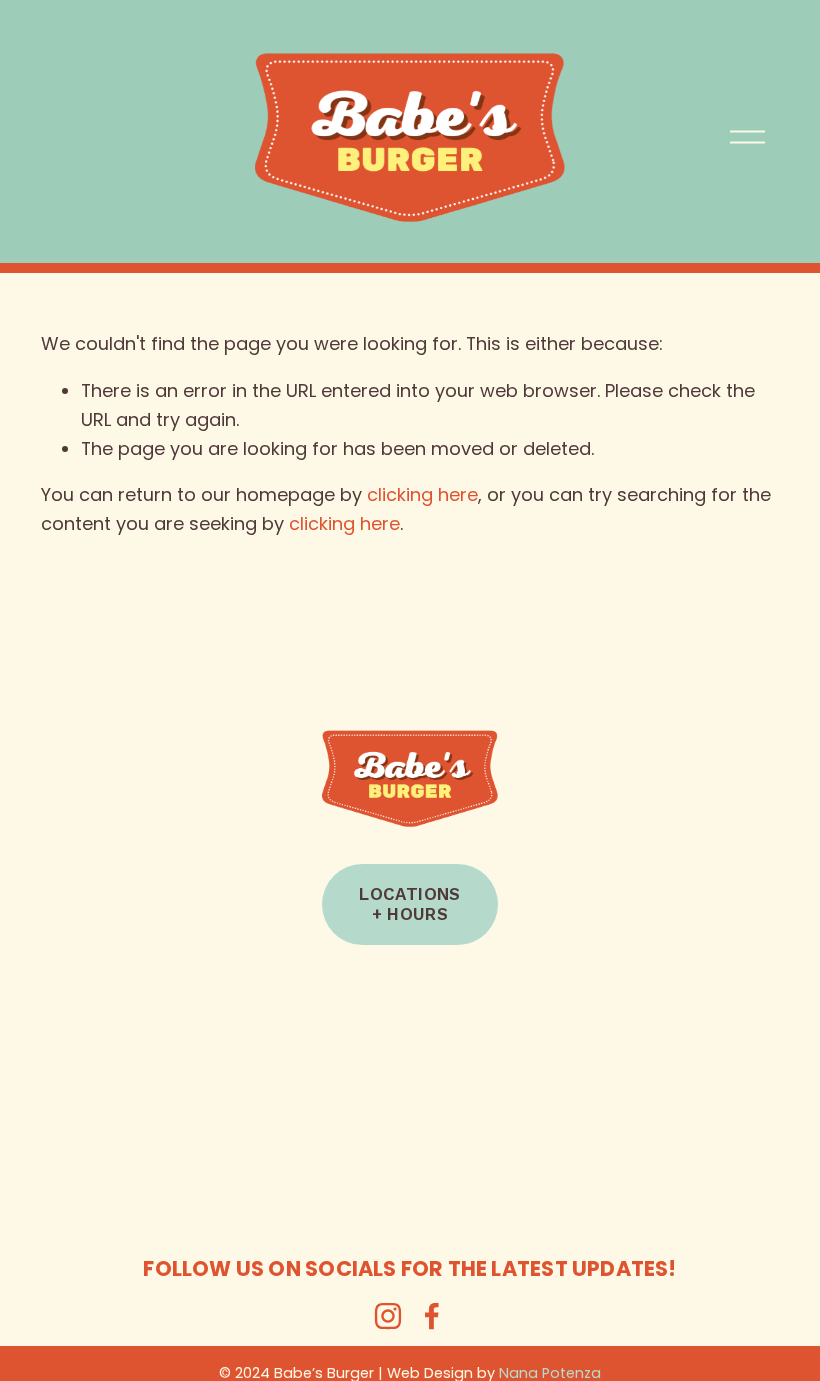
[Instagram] (388, 1316)
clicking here (422, 494)
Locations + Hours (409, 904)
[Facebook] (432, 1316)
